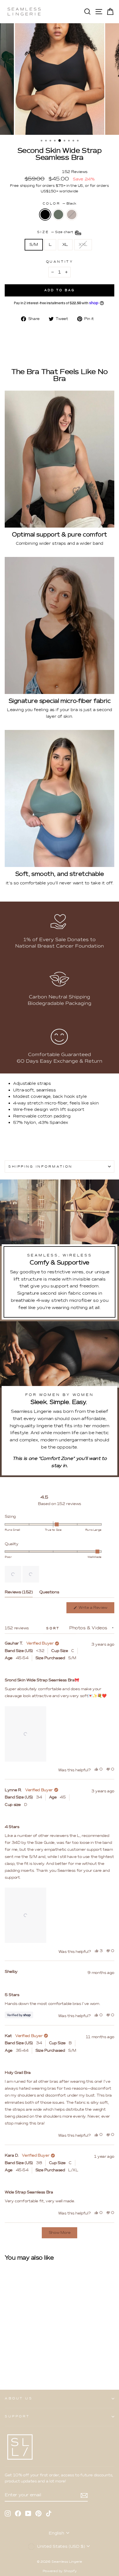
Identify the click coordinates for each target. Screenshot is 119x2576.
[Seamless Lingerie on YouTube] (28, 2513)
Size (56, 232)
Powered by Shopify (59, 2571)
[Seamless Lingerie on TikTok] (49, 2513)
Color (59, 203)
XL (65, 244)
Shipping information (40, 1166)
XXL (83, 244)
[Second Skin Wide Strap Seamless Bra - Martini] (21, 2363)
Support (17, 2416)
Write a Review (96, 1609)
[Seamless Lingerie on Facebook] (18, 2513)
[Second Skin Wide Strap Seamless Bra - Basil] (14, 2363)
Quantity (59, 262)
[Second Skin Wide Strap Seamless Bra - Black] (8, 2363)
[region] (22, 1574)
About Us (19, 2398)
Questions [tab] (49, 1593)
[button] (13, 1574)
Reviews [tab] (19, 1593)
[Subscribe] (84, 2495)
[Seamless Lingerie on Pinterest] (38, 2513)
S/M (34, 244)
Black (45, 215)
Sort (54, 1628)
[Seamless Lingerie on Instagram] (8, 2513)
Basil (58, 215)
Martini (72, 215)
